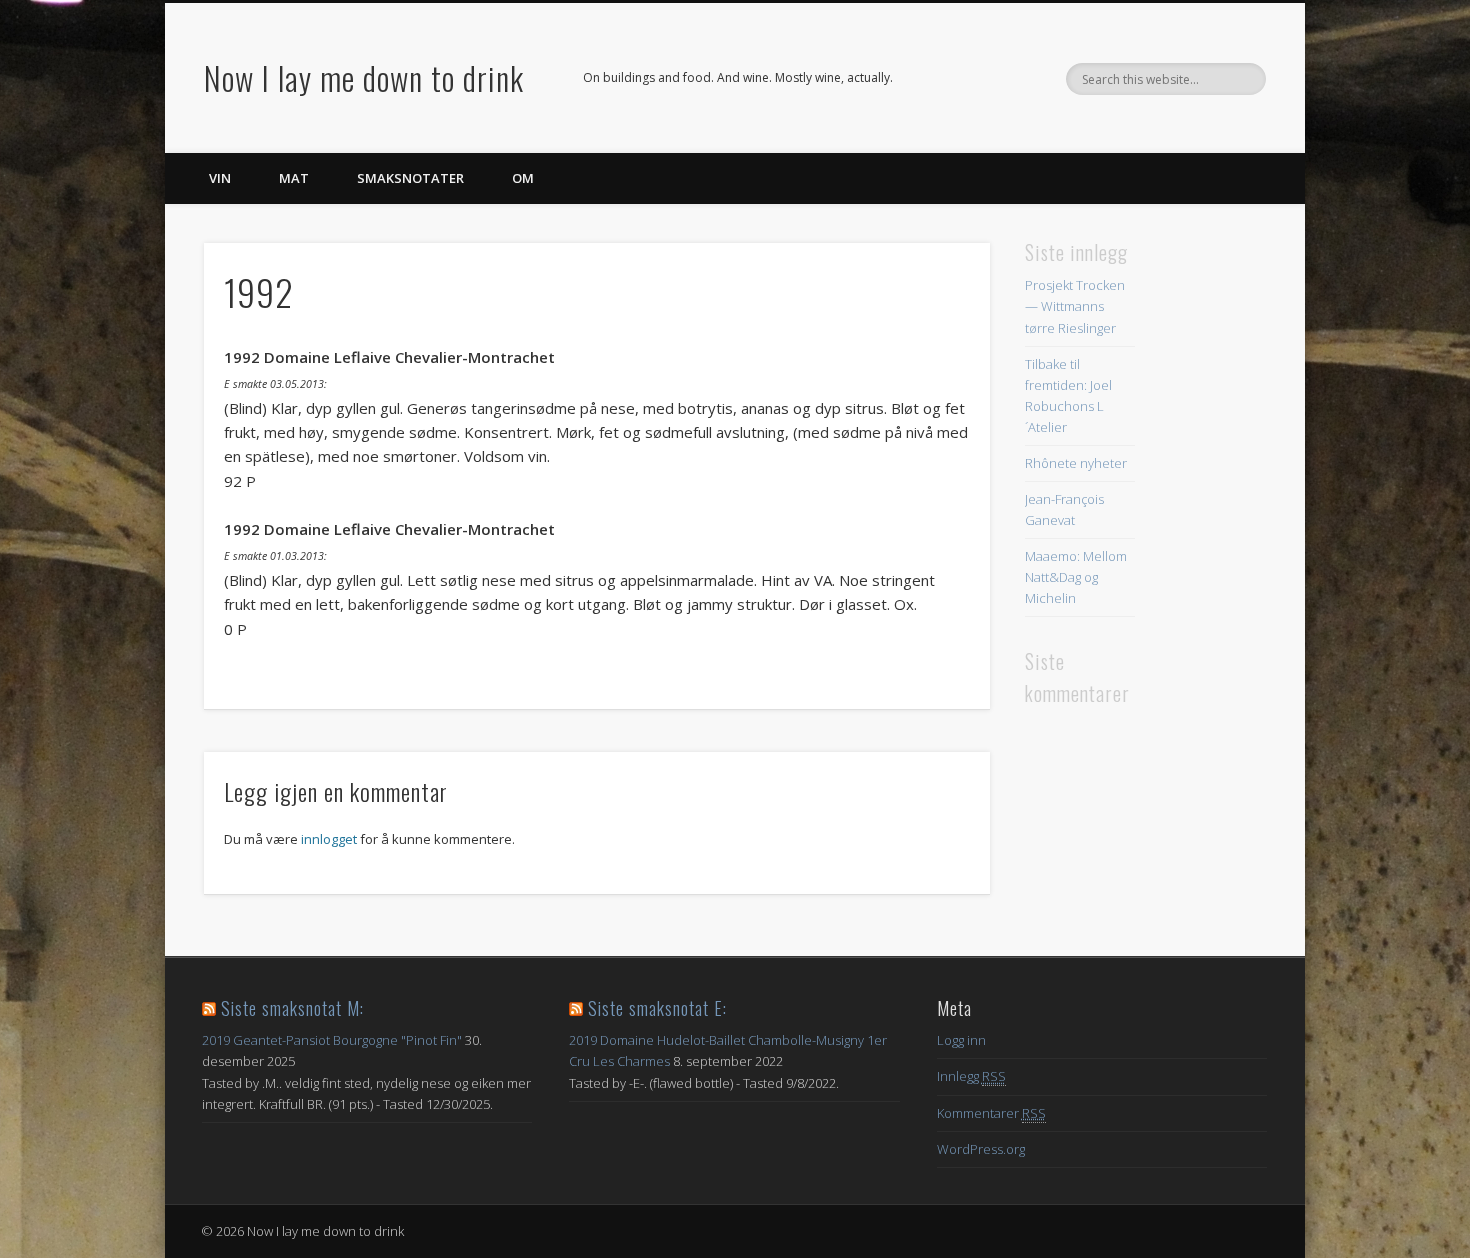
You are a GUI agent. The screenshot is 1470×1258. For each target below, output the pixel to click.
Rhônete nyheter (1076, 463)
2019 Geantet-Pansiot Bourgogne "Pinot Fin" (332, 1040)
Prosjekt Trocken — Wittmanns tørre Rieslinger (1075, 306)
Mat (294, 178)
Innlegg (971, 1076)
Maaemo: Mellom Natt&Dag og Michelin (1076, 577)
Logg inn (961, 1040)
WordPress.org (981, 1149)
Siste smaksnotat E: (657, 1008)
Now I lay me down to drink (364, 77)
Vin (220, 178)
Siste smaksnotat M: (292, 1008)
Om (523, 178)
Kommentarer (991, 1113)
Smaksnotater (410, 178)
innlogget (329, 839)
